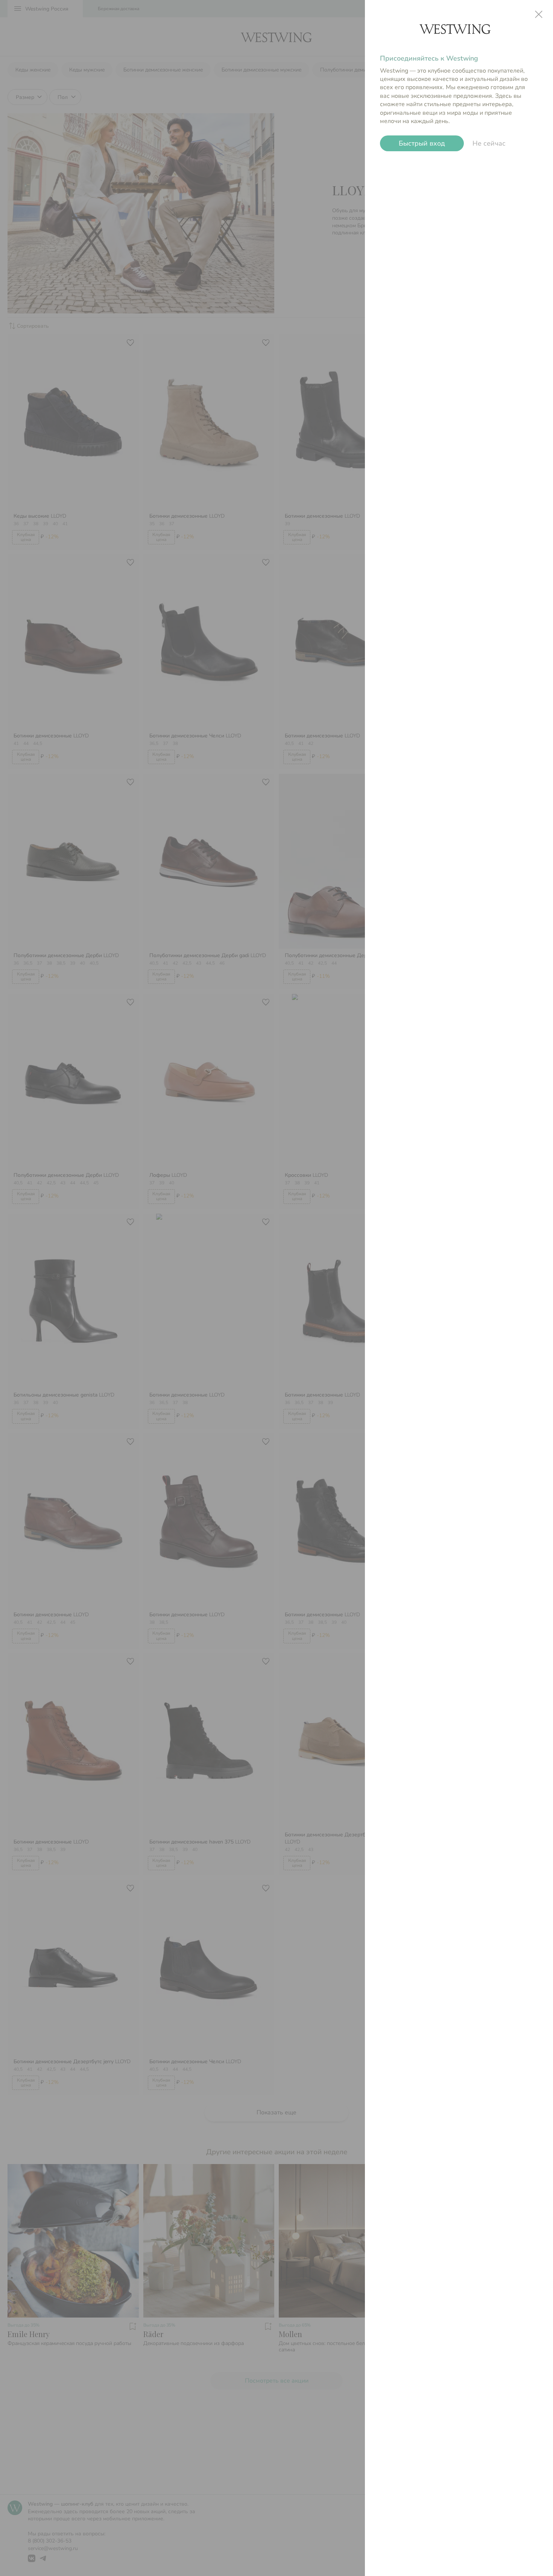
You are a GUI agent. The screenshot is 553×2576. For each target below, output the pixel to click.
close (539, 14)
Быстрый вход (422, 143)
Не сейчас (489, 143)
